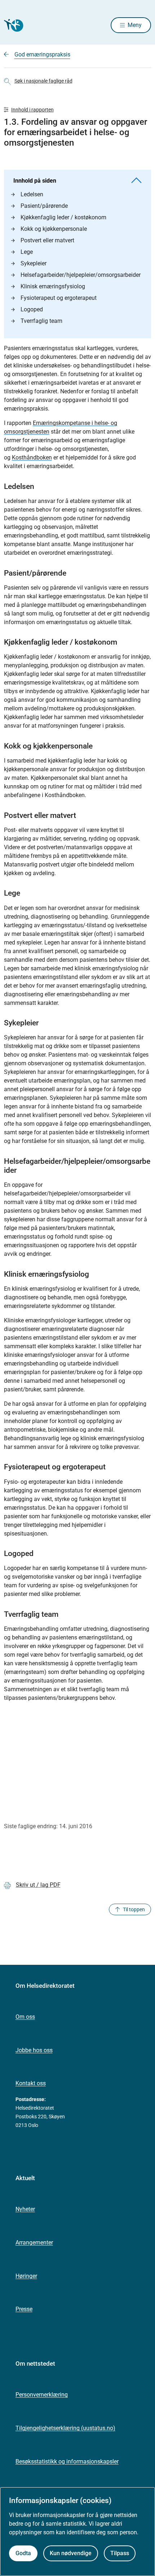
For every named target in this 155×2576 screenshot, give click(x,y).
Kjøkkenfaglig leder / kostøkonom (63, 217)
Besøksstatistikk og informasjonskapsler (67, 2461)
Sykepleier (34, 263)
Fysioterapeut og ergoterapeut (59, 298)
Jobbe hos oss (34, 2050)
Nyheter (25, 2209)
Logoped (32, 309)
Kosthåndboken (32, 457)
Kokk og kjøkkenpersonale (54, 229)
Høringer (26, 2276)
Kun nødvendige (71, 2553)
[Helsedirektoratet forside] (13, 25)
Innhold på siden (35, 181)
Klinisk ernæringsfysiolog (53, 286)
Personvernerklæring (42, 2395)
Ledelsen (32, 194)
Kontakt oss (31, 2083)
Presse (24, 2309)
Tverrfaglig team (41, 321)
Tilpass (120, 2553)
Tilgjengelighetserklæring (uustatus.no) (65, 2428)
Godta (23, 2553)
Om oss (25, 2017)
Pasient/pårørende (44, 206)
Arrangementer (34, 2243)
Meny (135, 25)
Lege (27, 252)
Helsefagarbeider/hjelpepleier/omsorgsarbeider (81, 275)
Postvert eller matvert (47, 240)
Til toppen (134, 1909)
